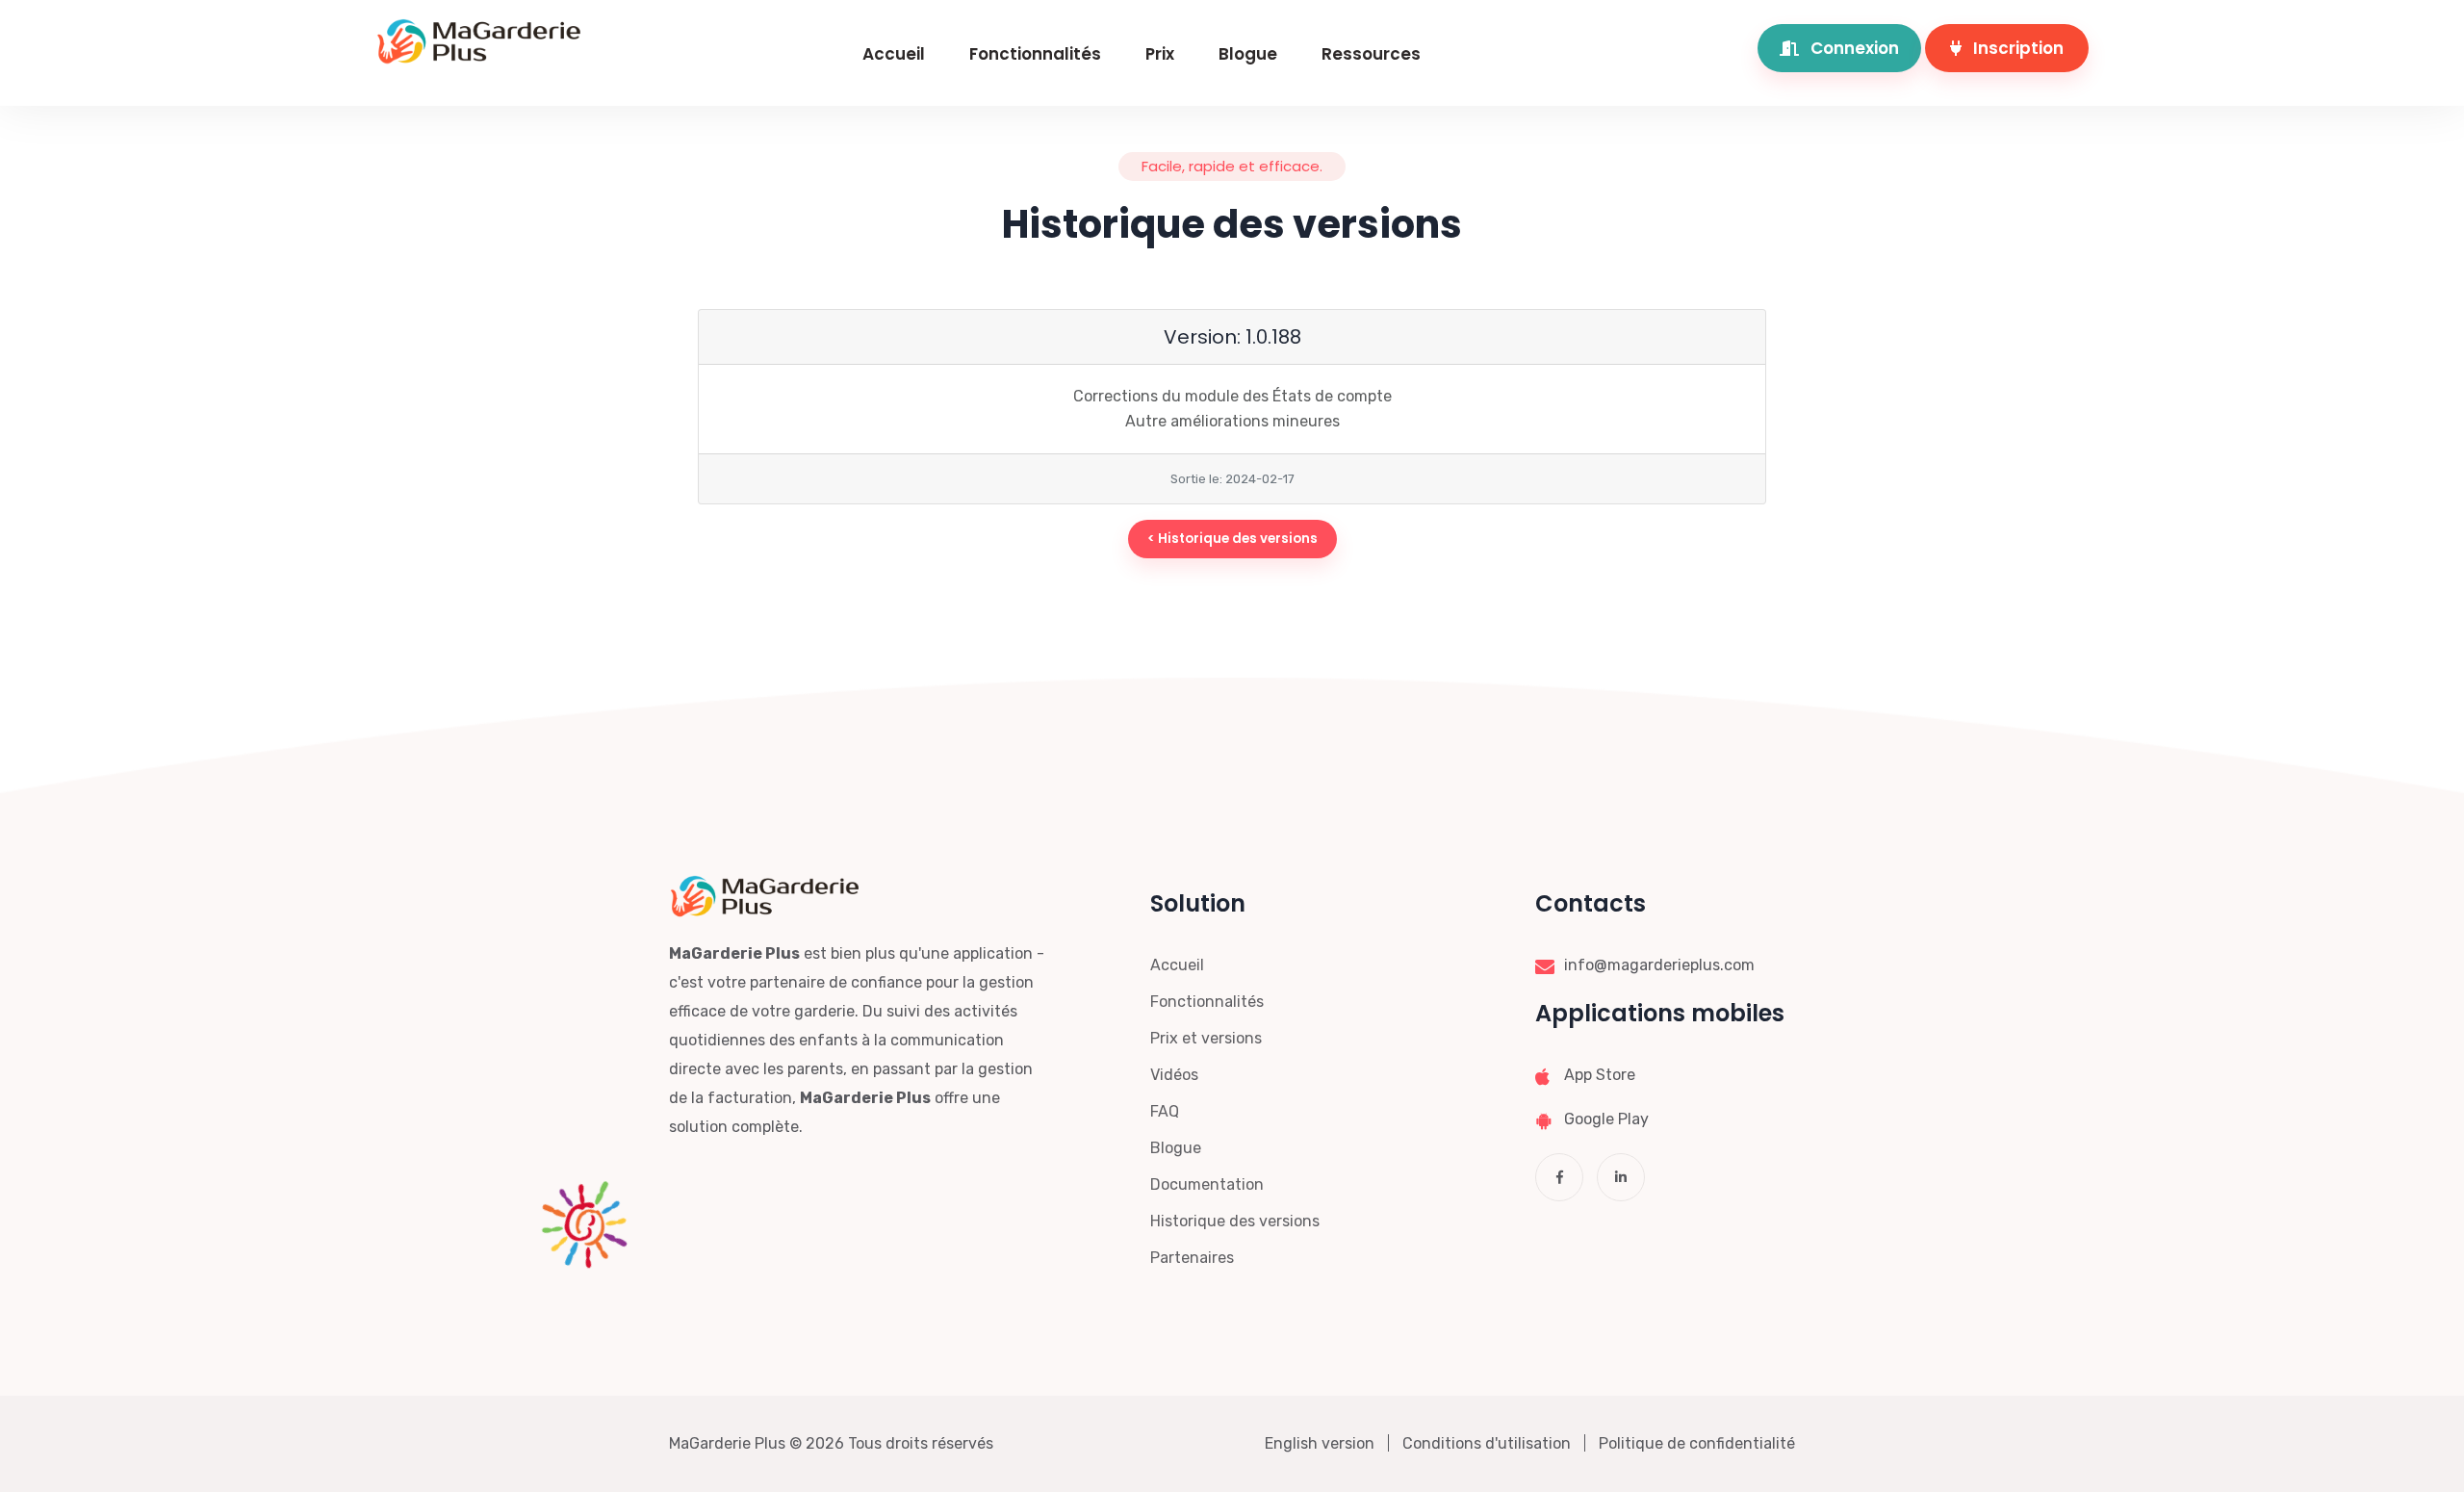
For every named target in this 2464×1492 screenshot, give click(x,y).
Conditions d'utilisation (1487, 1443)
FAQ (1165, 1111)
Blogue (1248, 54)
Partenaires (1192, 1258)
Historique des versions (1235, 1221)
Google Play (1606, 1119)
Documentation (1207, 1184)
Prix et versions (1206, 1038)
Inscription (2016, 48)
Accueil (894, 54)
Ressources (1371, 54)
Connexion (1853, 48)
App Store (1600, 1075)
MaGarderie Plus (727, 1443)
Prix (1160, 54)
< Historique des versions (1232, 539)
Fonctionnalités (1035, 54)
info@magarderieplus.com (1659, 965)
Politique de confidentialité (1697, 1443)
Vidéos (1174, 1075)
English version (1320, 1443)
